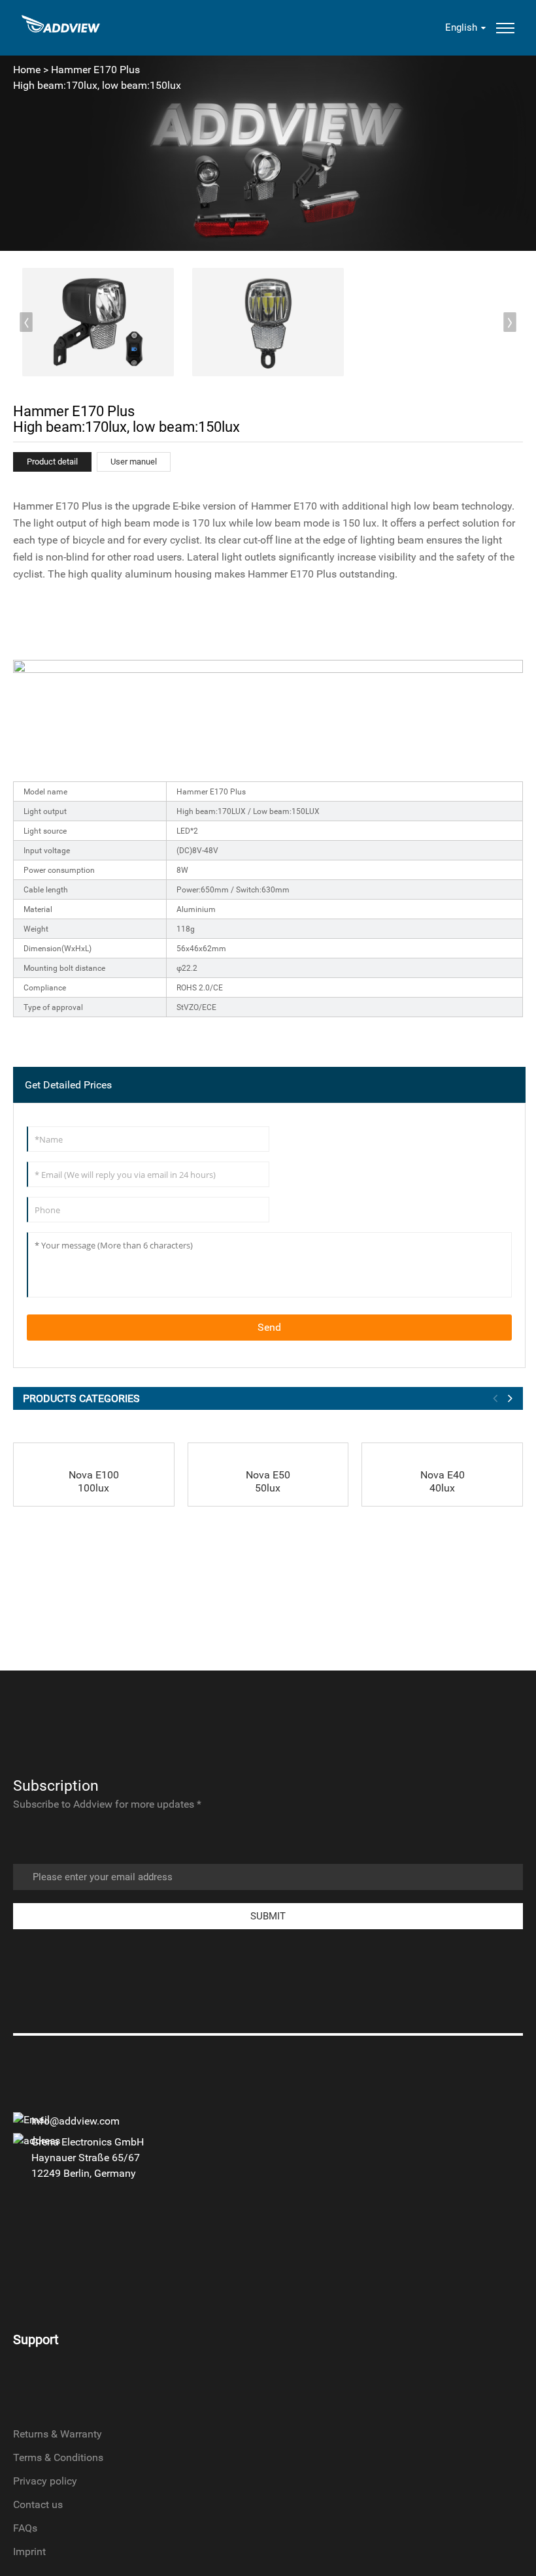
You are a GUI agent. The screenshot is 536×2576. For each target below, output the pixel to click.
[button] (510, 322)
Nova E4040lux (443, 1481)
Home (27, 70)
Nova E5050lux (268, 1481)
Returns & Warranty (58, 2434)
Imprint (29, 2552)
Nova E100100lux (94, 1481)
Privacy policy (45, 2481)
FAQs (25, 2528)
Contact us (38, 2504)
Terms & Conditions (58, 2457)
